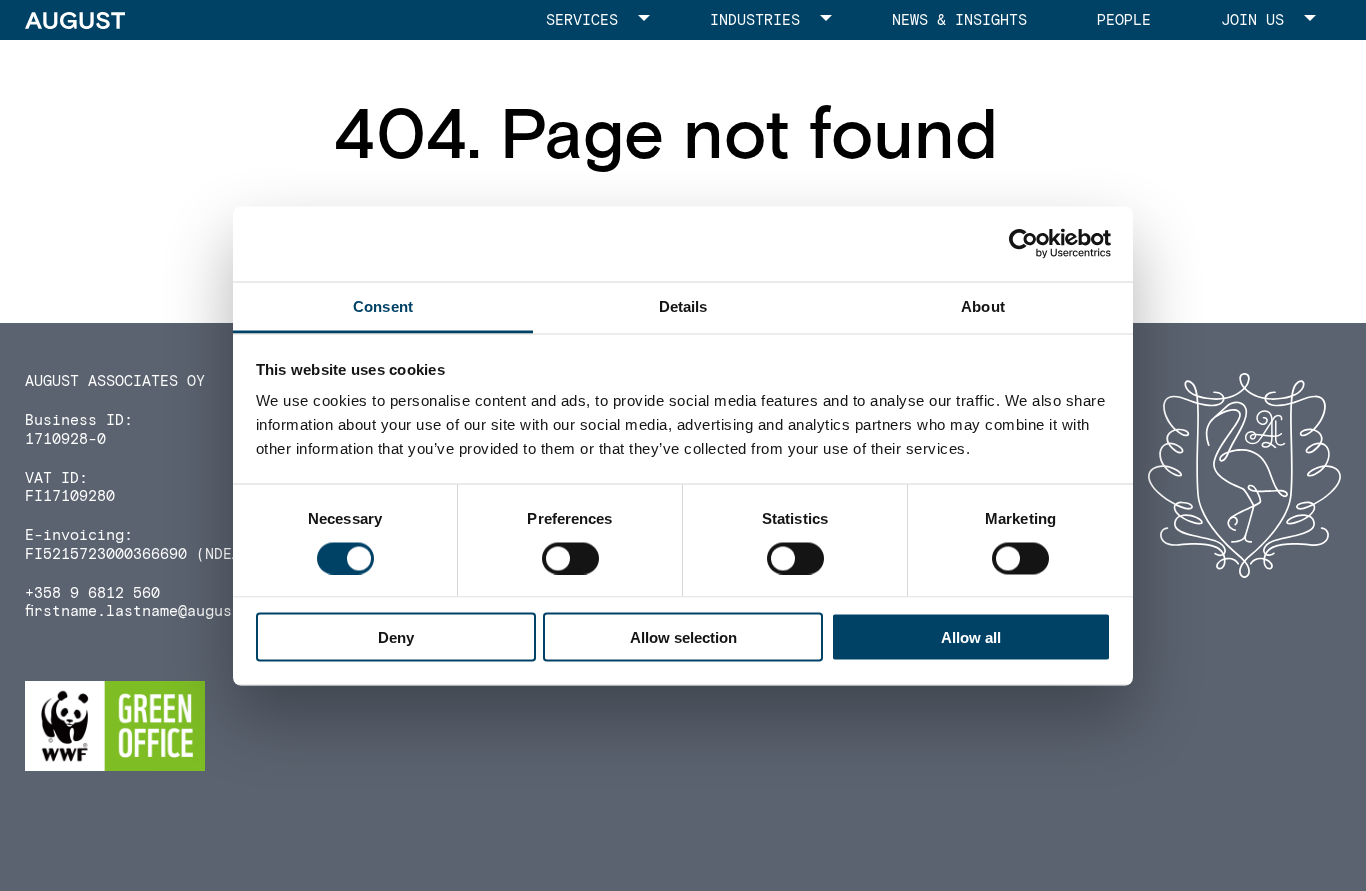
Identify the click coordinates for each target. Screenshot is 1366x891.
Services (582, 20)
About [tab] (983, 305)
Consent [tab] (383, 305)
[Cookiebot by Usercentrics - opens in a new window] (1023, 244)
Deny (396, 637)
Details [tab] (683, 305)
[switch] (570, 558)
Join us (1252, 20)
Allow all (971, 637)
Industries (755, 20)
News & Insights (959, 20)
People (1124, 20)
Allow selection (683, 637)
